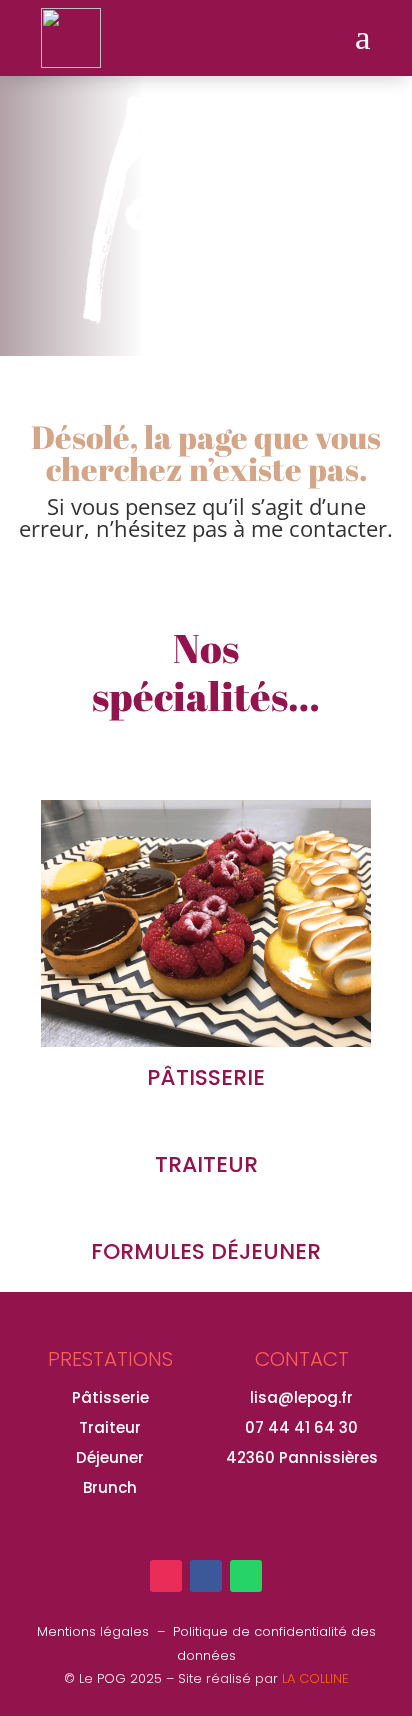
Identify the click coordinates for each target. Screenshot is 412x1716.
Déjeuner (110, 1457)
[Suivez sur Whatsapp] (246, 1576)
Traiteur (110, 1427)
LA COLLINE (315, 1678)
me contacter (319, 528)
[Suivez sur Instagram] (166, 1576)
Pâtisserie (110, 1397)
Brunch (110, 1487)
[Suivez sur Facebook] (206, 1576)
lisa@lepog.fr (301, 1397)
